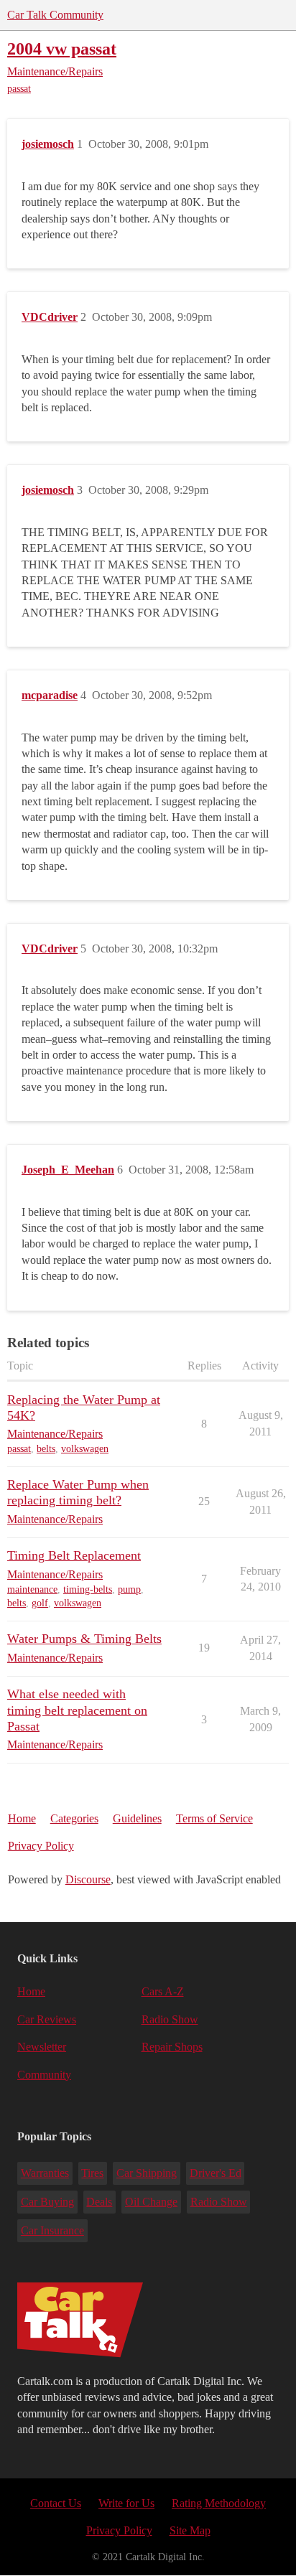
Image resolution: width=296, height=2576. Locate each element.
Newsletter (42, 2047)
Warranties (45, 2173)
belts (46, 1449)
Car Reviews (47, 2019)
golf (40, 1603)
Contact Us (56, 2503)
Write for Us (126, 2503)
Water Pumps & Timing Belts (84, 1639)
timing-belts (88, 1589)
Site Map (190, 2530)
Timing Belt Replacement (74, 1555)
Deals (99, 2202)
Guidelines (137, 1818)
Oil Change (151, 2202)
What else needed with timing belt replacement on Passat (77, 1710)
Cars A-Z (163, 1991)
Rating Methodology (219, 2503)
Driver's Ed (216, 2173)
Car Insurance (52, 2230)
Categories (74, 1818)
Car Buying (47, 2202)
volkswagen (85, 1449)
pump (129, 1589)
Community (44, 2075)
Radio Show (170, 2019)
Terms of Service (214, 1818)
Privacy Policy (41, 1846)
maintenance (32, 1589)
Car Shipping (147, 2173)
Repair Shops (172, 2047)
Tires (92, 2173)
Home (22, 1818)
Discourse (88, 1879)
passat (19, 89)
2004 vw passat (62, 48)
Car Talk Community (55, 15)
